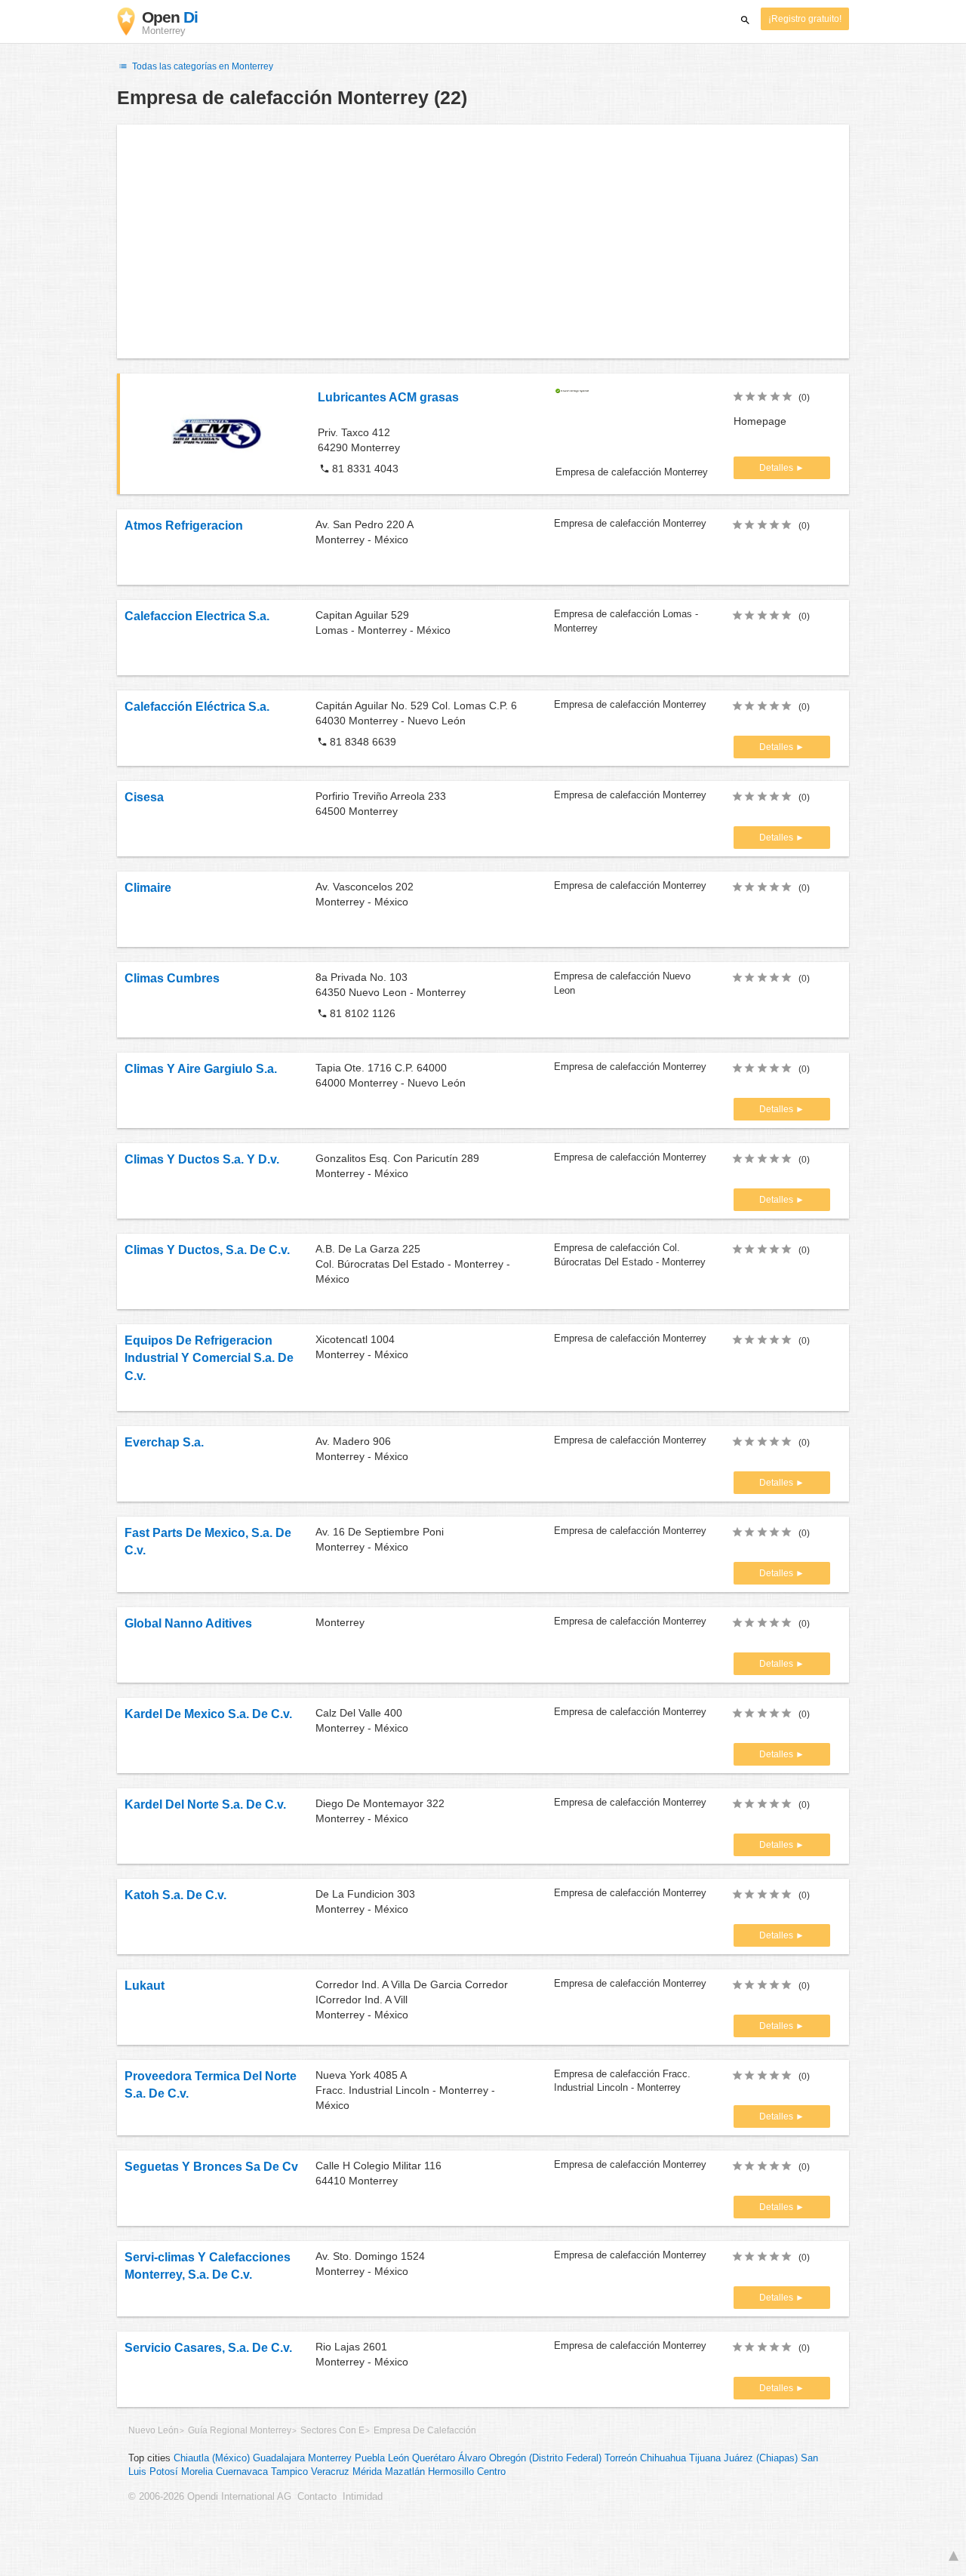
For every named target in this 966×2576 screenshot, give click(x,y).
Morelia (197, 2472)
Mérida (367, 2472)
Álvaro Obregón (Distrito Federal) (530, 2458)
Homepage (760, 421)
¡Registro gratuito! (805, 19)
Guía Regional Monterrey (240, 2430)
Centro (491, 2472)
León (398, 2458)
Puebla (370, 2458)
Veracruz (330, 2472)
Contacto (317, 2497)
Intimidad (363, 2497)
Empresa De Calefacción (425, 2430)
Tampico (289, 2472)
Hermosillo (451, 2472)
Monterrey (330, 2458)
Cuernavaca (242, 2472)
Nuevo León (154, 2430)
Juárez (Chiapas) (761, 2458)
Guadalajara (279, 2458)
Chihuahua (663, 2458)
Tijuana (705, 2458)
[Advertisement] (483, 241)
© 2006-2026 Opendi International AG (210, 2497)
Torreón (621, 2458)
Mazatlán (405, 2472)
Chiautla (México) (212, 2458)
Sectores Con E (332, 2430)
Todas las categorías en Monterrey (202, 66)
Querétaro (434, 2458)
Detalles (777, 468)
